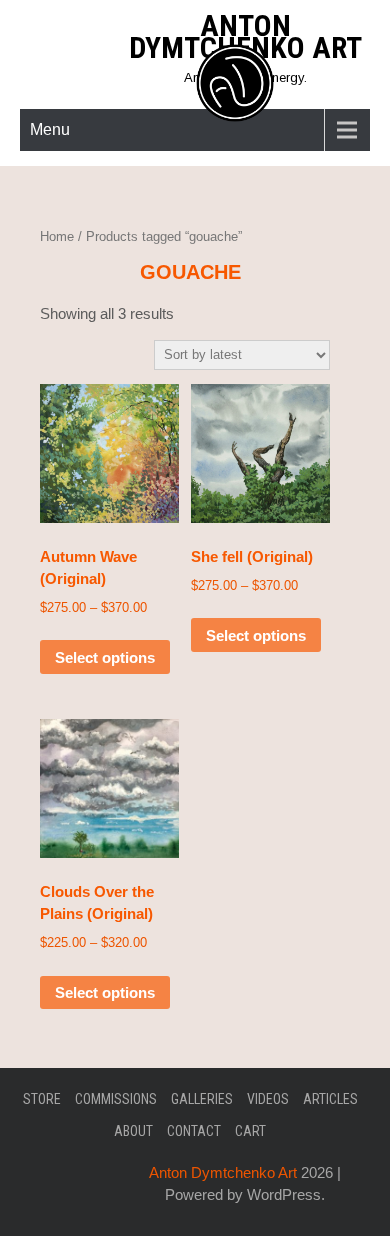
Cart (250, 1131)
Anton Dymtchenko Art (245, 36)
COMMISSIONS (116, 1099)
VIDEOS (268, 1099)
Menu (50, 129)
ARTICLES (330, 1099)
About (133, 1131)
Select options (105, 657)
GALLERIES (202, 1099)
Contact (194, 1131)
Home (57, 236)
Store (42, 1099)
